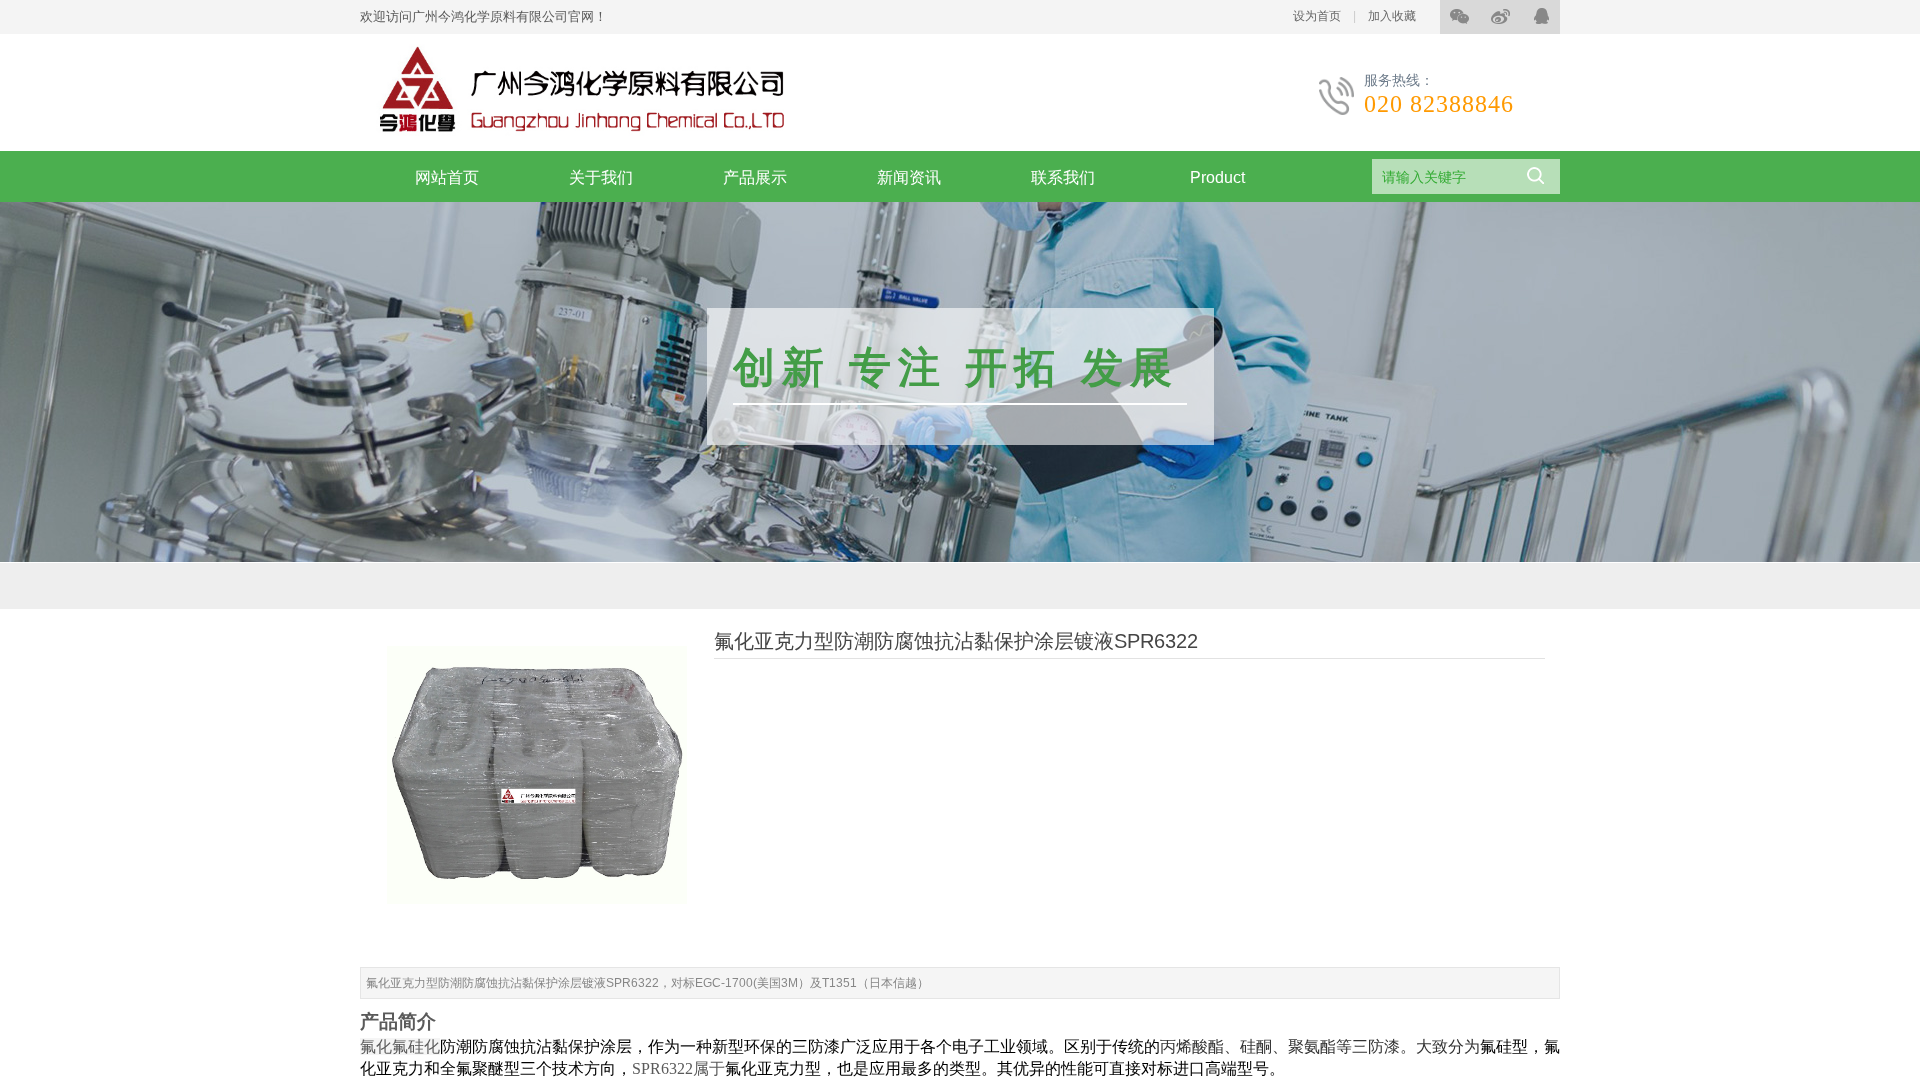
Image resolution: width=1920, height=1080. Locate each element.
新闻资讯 (909, 177)
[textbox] (1441, 177)
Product (1217, 177)
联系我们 (1063, 177)
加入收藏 (1392, 16)
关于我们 (601, 177)
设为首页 (1317, 16)
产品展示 (755, 177)
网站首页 (447, 177)
